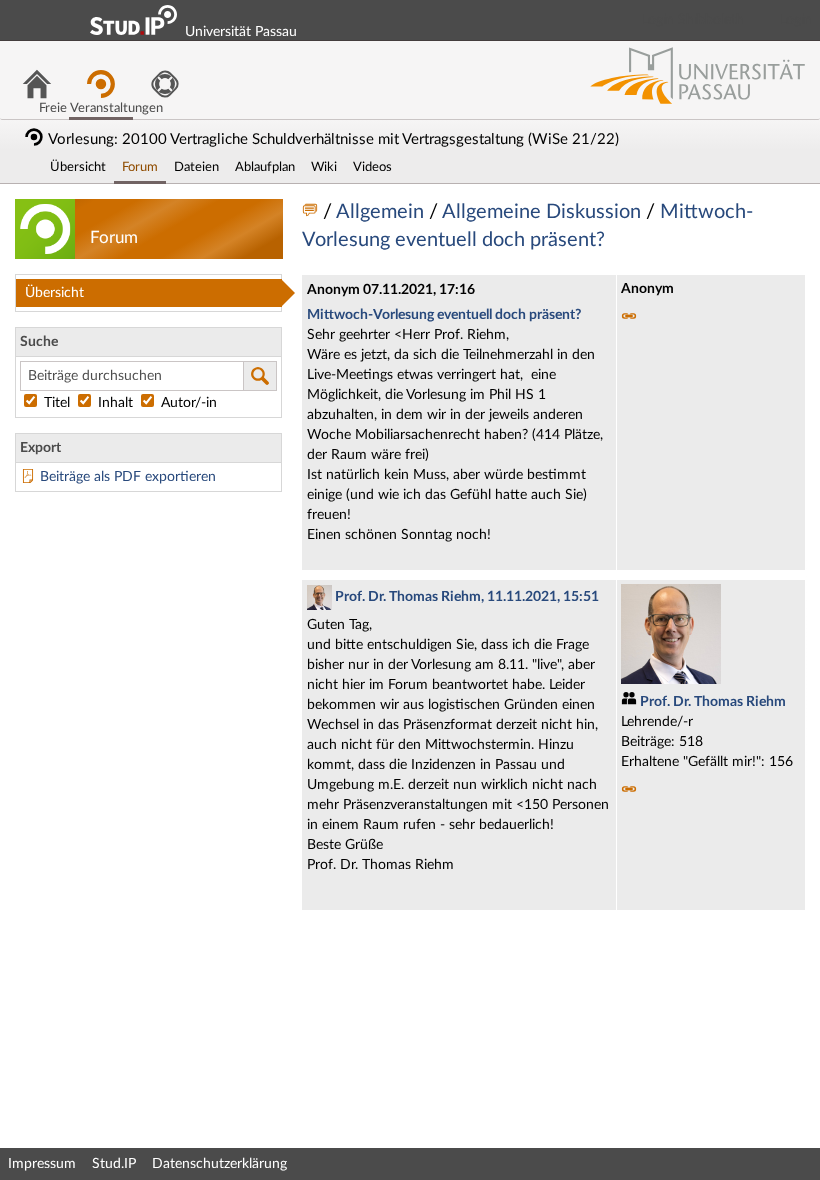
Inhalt (115, 403)
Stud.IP (114, 1164)
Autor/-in (187, 403)
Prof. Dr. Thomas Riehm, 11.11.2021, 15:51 (465, 597)
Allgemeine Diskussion (544, 212)
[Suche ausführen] (260, 376)
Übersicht (54, 293)
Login (796, 20)
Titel (57, 403)
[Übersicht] (312, 212)
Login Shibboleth (693, 20)
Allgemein (382, 212)
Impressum (42, 1164)
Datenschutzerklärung (219, 1164)
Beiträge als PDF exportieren (128, 477)
